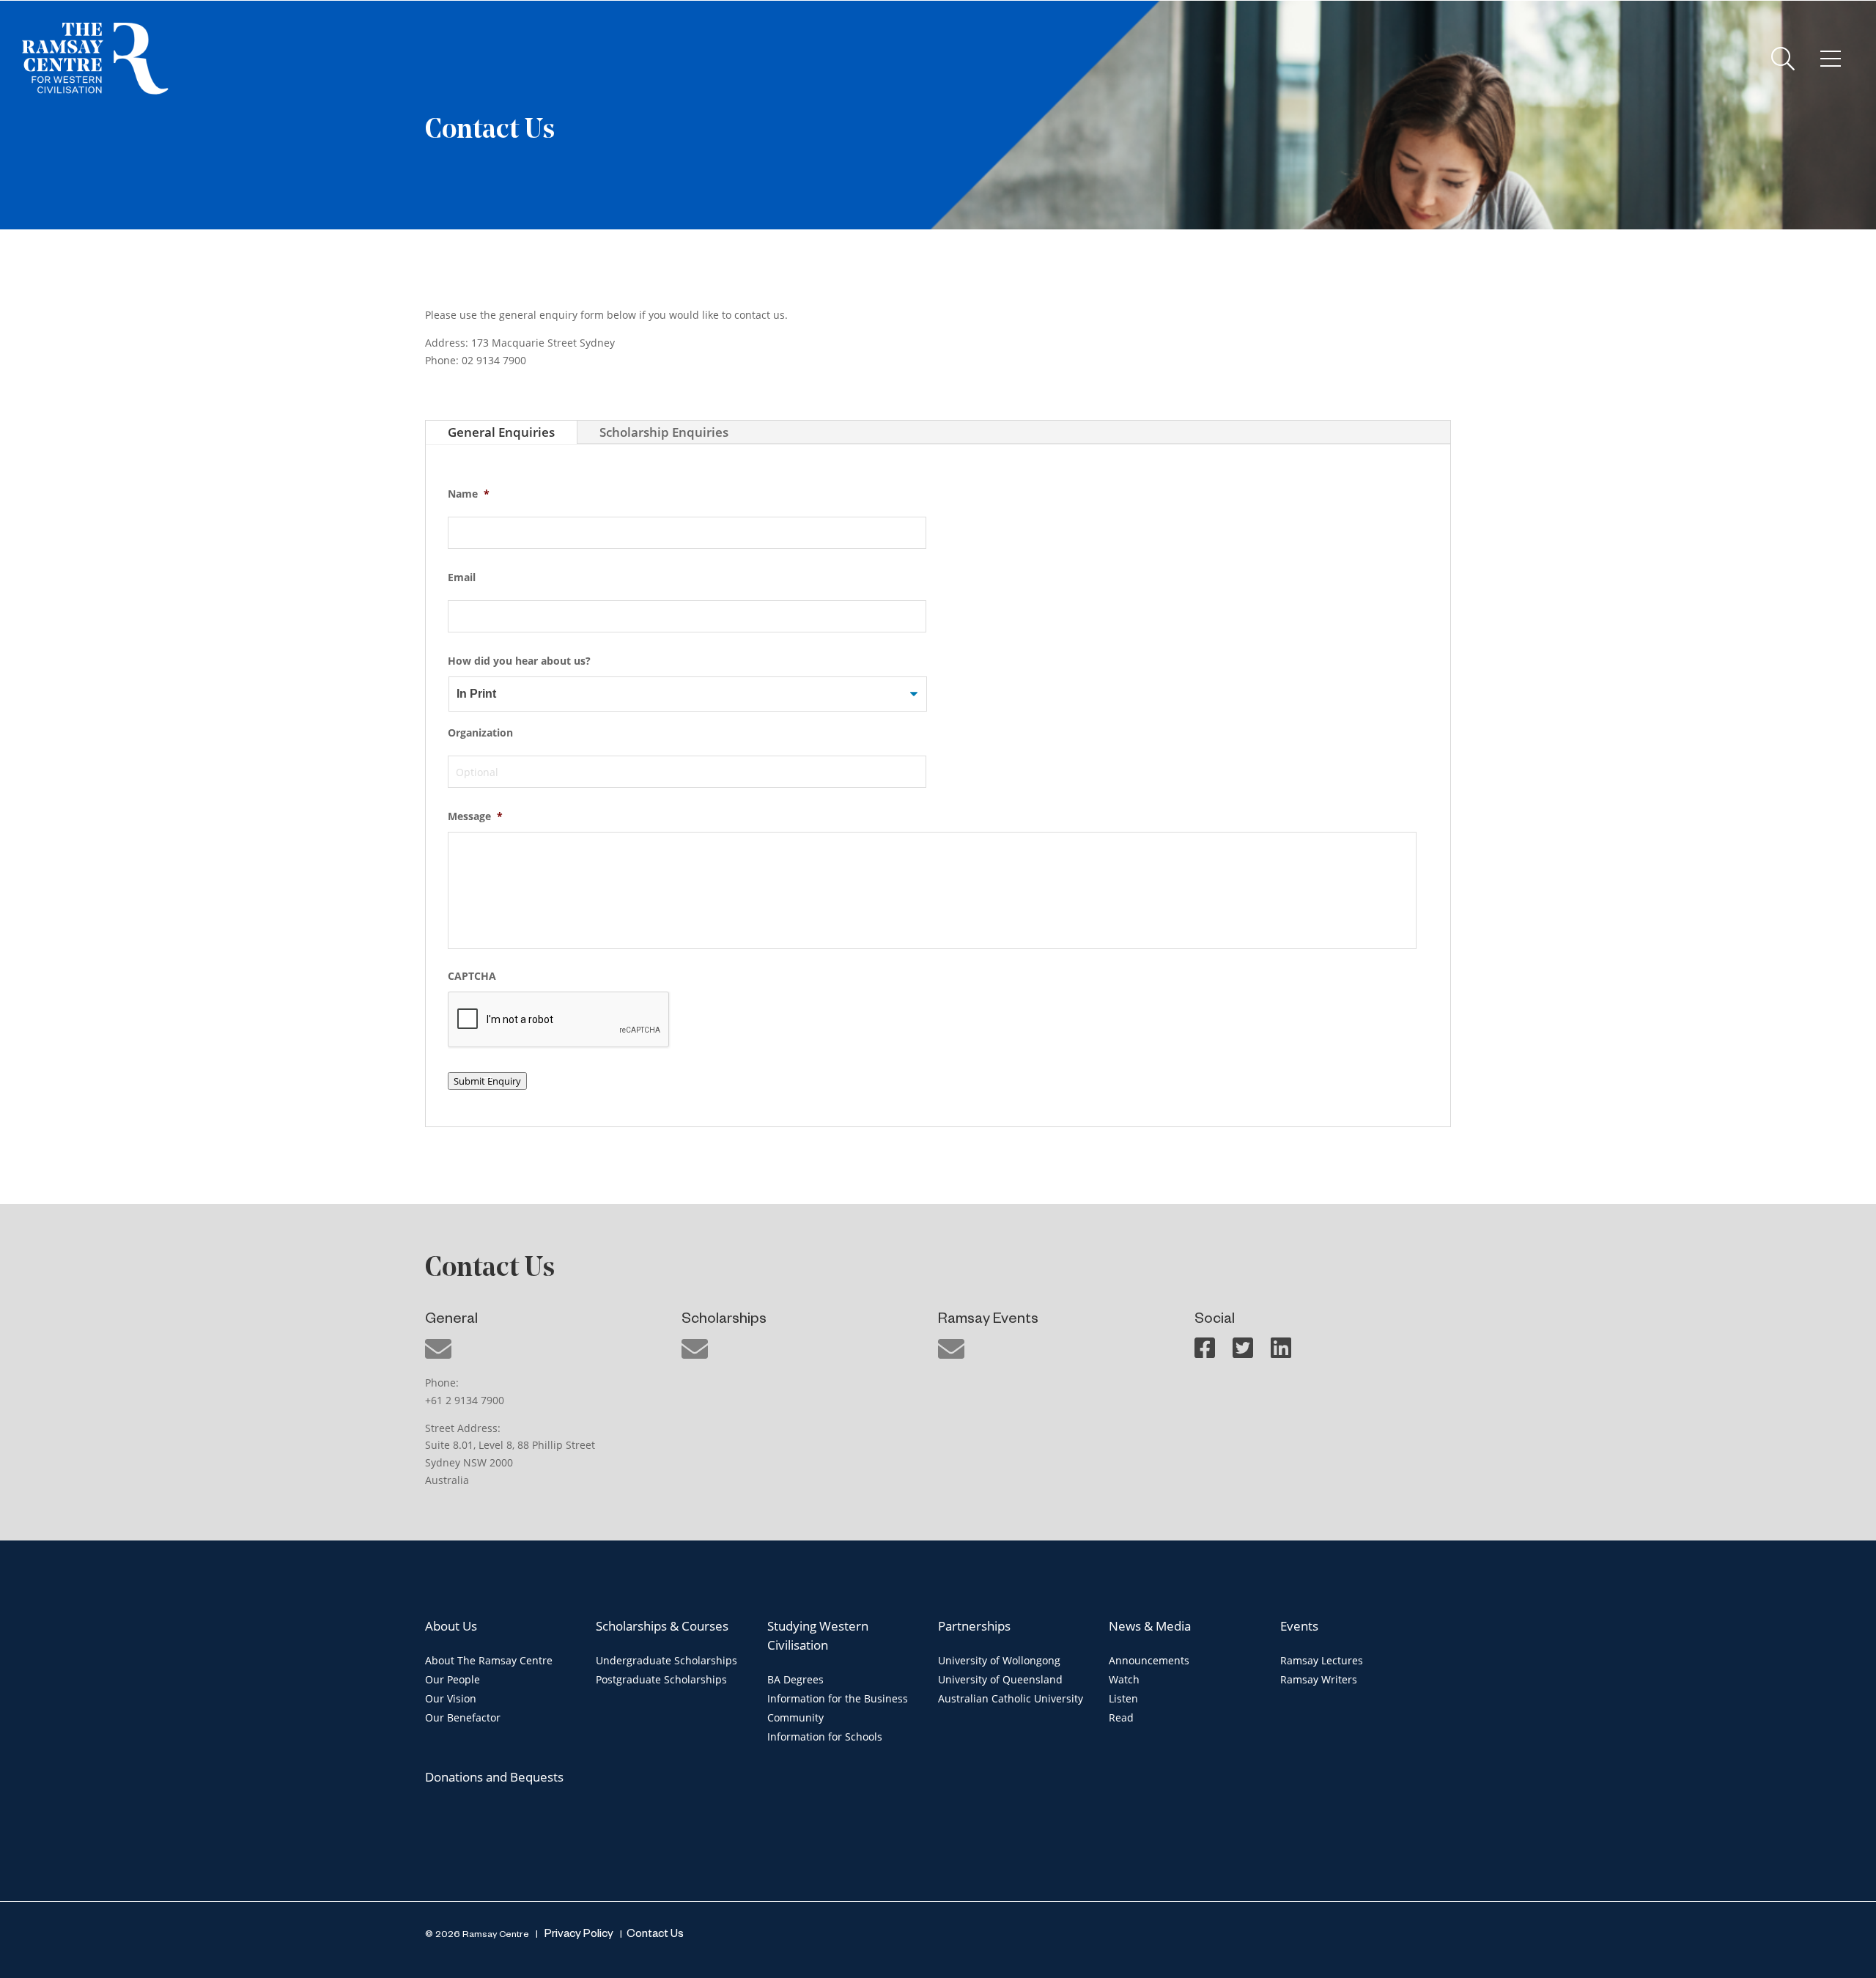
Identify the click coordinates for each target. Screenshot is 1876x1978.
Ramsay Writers (1319, 1679)
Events (1299, 1626)
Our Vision (451, 1698)
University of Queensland (1000, 1679)
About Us (451, 1626)
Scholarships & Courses (662, 1626)
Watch (1124, 1679)
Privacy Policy (578, 1935)
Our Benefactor (463, 1717)
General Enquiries (501, 432)
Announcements (1149, 1660)
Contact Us (655, 1935)
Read (1121, 1717)
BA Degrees (795, 1679)
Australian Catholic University (1011, 1698)
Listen (1123, 1698)
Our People (453, 1679)
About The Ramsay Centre (489, 1660)
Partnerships (974, 1626)
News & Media (1150, 1626)
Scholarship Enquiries (664, 432)
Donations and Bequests (494, 1777)
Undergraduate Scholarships (666, 1660)
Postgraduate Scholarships (661, 1679)
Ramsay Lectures (1322, 1660)
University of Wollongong (999, 1660)
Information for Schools (825, 1737)
